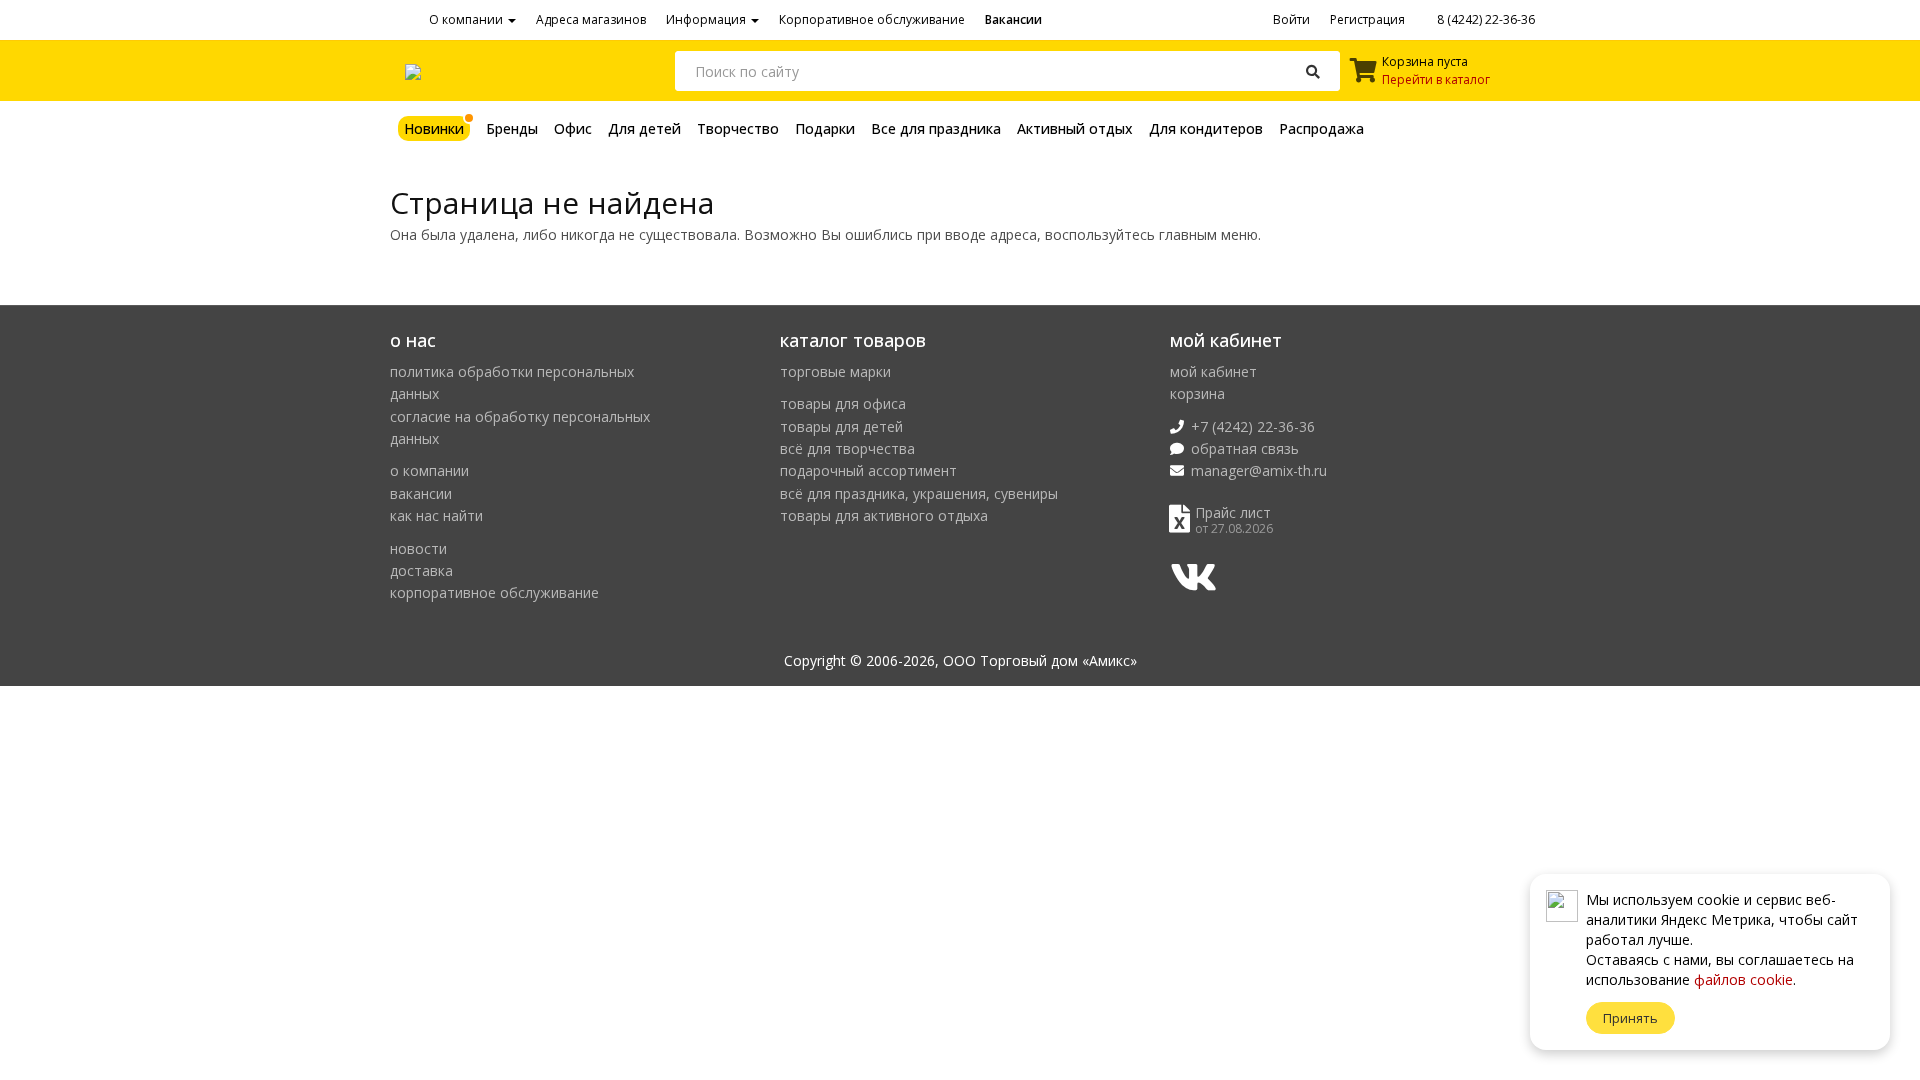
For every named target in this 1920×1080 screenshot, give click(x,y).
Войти (1291, 19)
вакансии (421, 493)
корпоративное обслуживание (494, 592)
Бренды (512, 128)
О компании (467, 19)
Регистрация (1367, 19)
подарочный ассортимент (868, 470)
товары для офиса (843, 403)
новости (418, 548)
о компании (429, 470)
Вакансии (1013, 19)
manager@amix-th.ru (1259, 470)
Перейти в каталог (1436, 79)
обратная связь (1245, 448)
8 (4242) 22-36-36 (1484, 19)
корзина (1197, 393)
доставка (421, 570)
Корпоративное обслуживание (872, 19)
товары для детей (841, 426)
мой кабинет (1213, 371)
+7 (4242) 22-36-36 (1253, 426)
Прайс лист (1233, 512)
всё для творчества (847, 448)
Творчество (738, 128)
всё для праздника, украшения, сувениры (919, 493)
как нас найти (436, 515)
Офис (573, 128)
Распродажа (1321, 128)
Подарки (825, 128)
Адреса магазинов (591, 19)
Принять (1630, 1018)
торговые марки (835, 371)
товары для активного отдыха (884, 515)
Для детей (644, 128)
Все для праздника (936, 128)
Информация (707, 19)
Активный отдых (1075, 128)
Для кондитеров (1206, 128)
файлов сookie (1743, 979)
